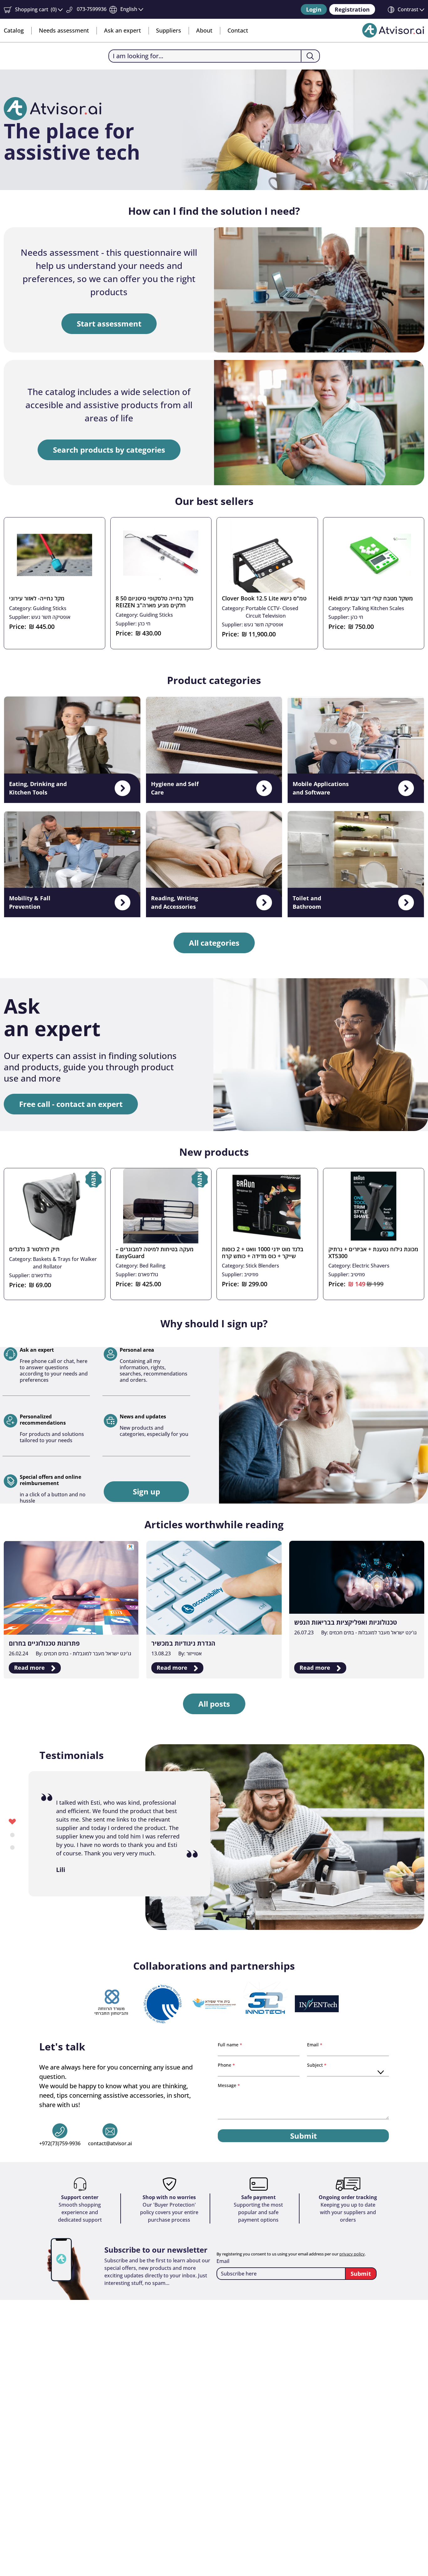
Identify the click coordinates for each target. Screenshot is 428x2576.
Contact (238, 30)
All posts (214, 1704)
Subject (316, 2065)
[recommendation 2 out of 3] (12, 1834)
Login (314, 9)
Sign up (146, 1491)
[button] (33, 10)
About (204, 30)
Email (313, 2045)
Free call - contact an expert (71, 1104)
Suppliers (169, 30)
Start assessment (109, 324)
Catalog (14, 30)
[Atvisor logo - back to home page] (393, 30)
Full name (229, 2045)
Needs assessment (64, 30)
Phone (225, 2065)
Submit (303, 2136)
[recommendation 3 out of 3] (12, 1847)
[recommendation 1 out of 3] (12, 1821)
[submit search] (310, 56)
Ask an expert (123, 30)
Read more (30, 1668)
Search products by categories (109, 450)
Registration (352, 9)
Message (228, 2085)
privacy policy (352, 2254)
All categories (214, 943)
